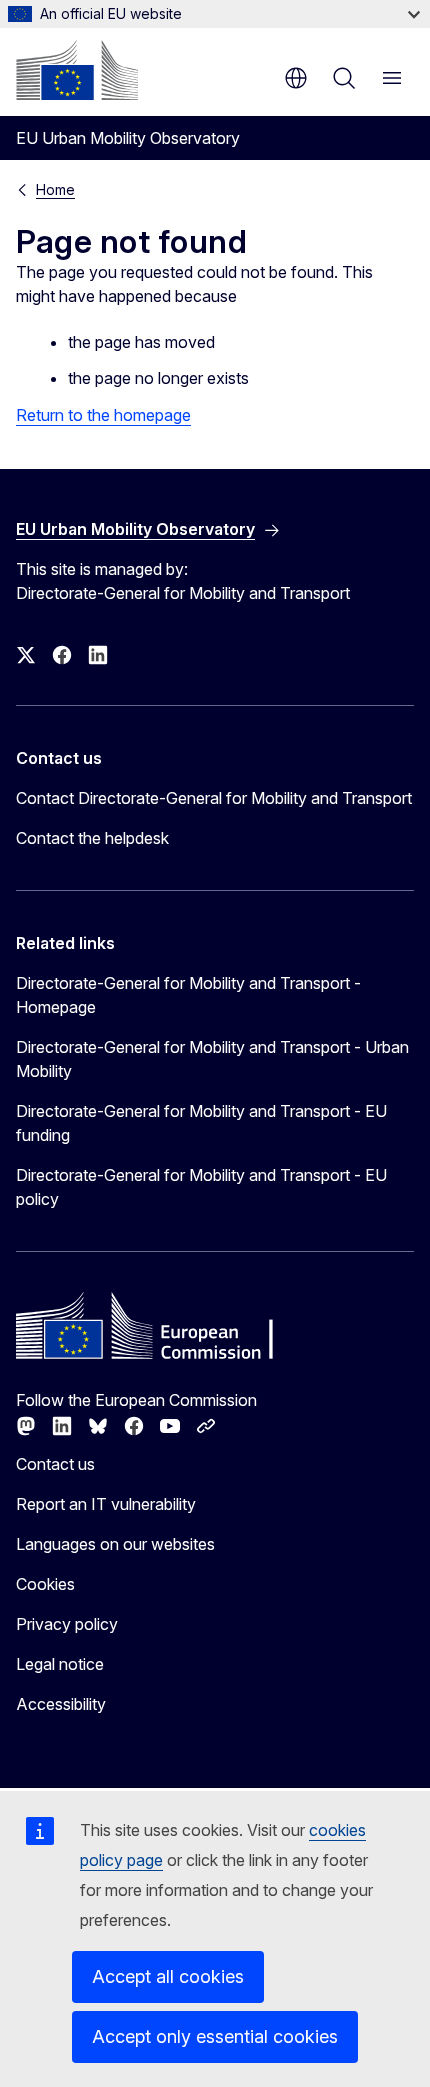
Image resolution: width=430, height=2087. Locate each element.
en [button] (296, 78)
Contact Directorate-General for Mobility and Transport (214, 798)
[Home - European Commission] (77, 70)
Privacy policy (67, 1624)
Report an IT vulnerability (106, 1504)
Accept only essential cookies (215, 2036)
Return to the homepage (103, 415)
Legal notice (60, 1664)
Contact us (55, 1464)
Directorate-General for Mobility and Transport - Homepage (188, 995)
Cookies (45, 1584)
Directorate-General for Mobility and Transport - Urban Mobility (212, 1059)
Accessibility (61, 1704)
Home (55, 189)
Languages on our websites (115, 1544)
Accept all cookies (168, 1976)
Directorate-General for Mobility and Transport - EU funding (201, 1123)
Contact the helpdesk (92, 838)
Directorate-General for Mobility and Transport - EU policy (201, 1187)
